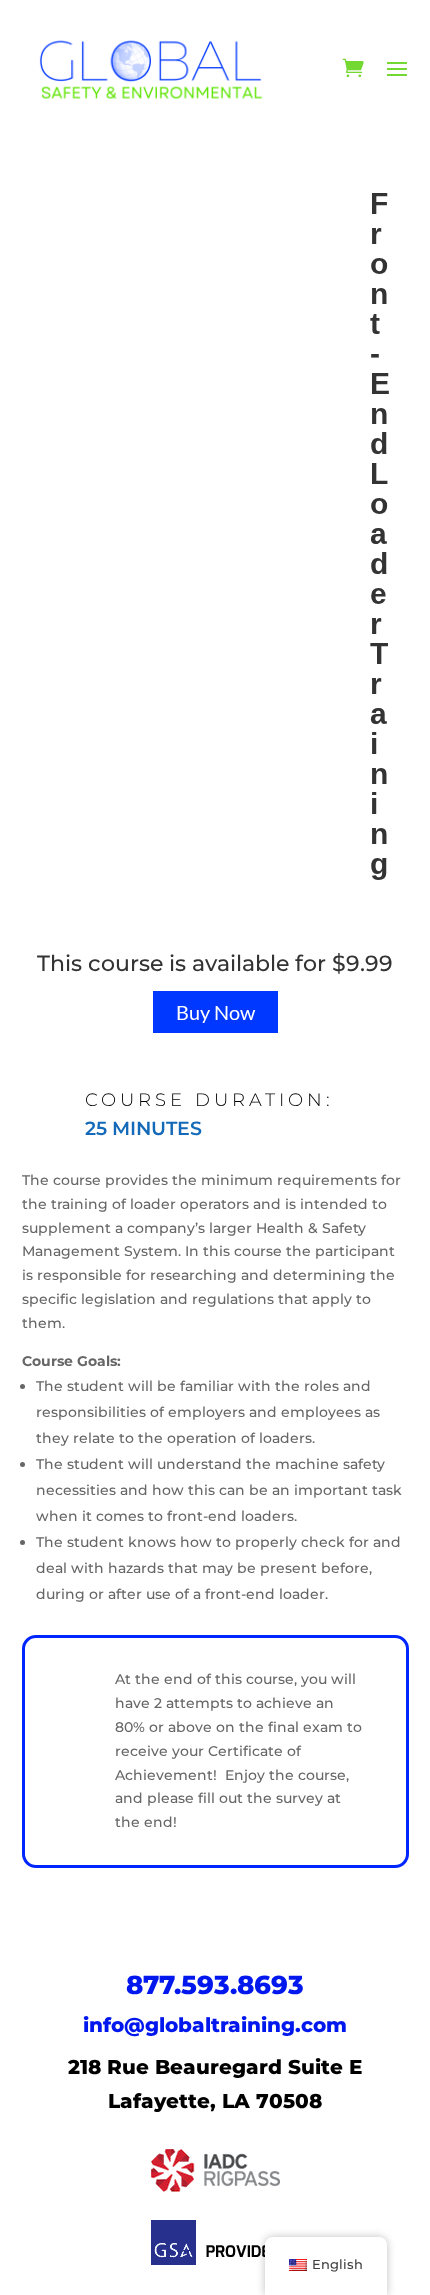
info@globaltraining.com (215, 2025)
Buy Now (215, 1012)
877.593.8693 (215, 1985)
